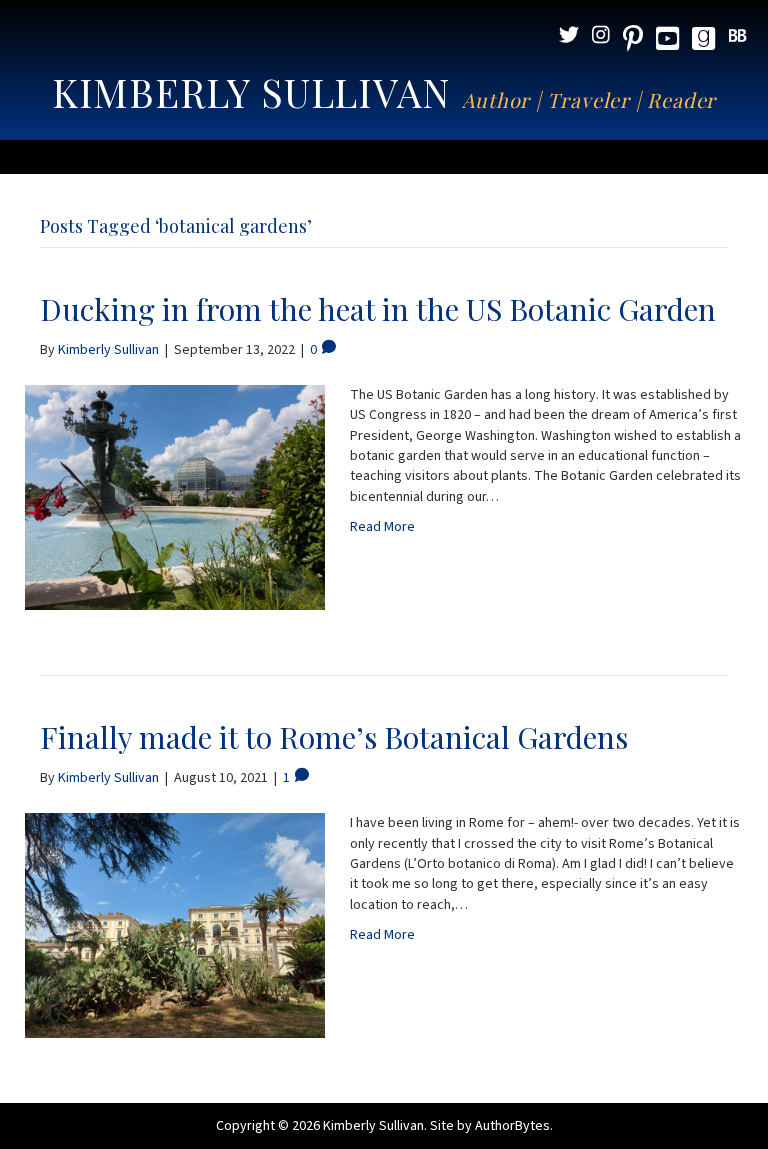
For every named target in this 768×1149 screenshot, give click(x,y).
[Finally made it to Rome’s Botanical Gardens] (175, 925)
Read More (382, 527)
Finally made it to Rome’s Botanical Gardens (334, 737)
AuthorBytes (512, 1126)
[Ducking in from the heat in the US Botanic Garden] (175, 497)
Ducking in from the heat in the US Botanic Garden (378, 309)
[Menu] (384, 157)
